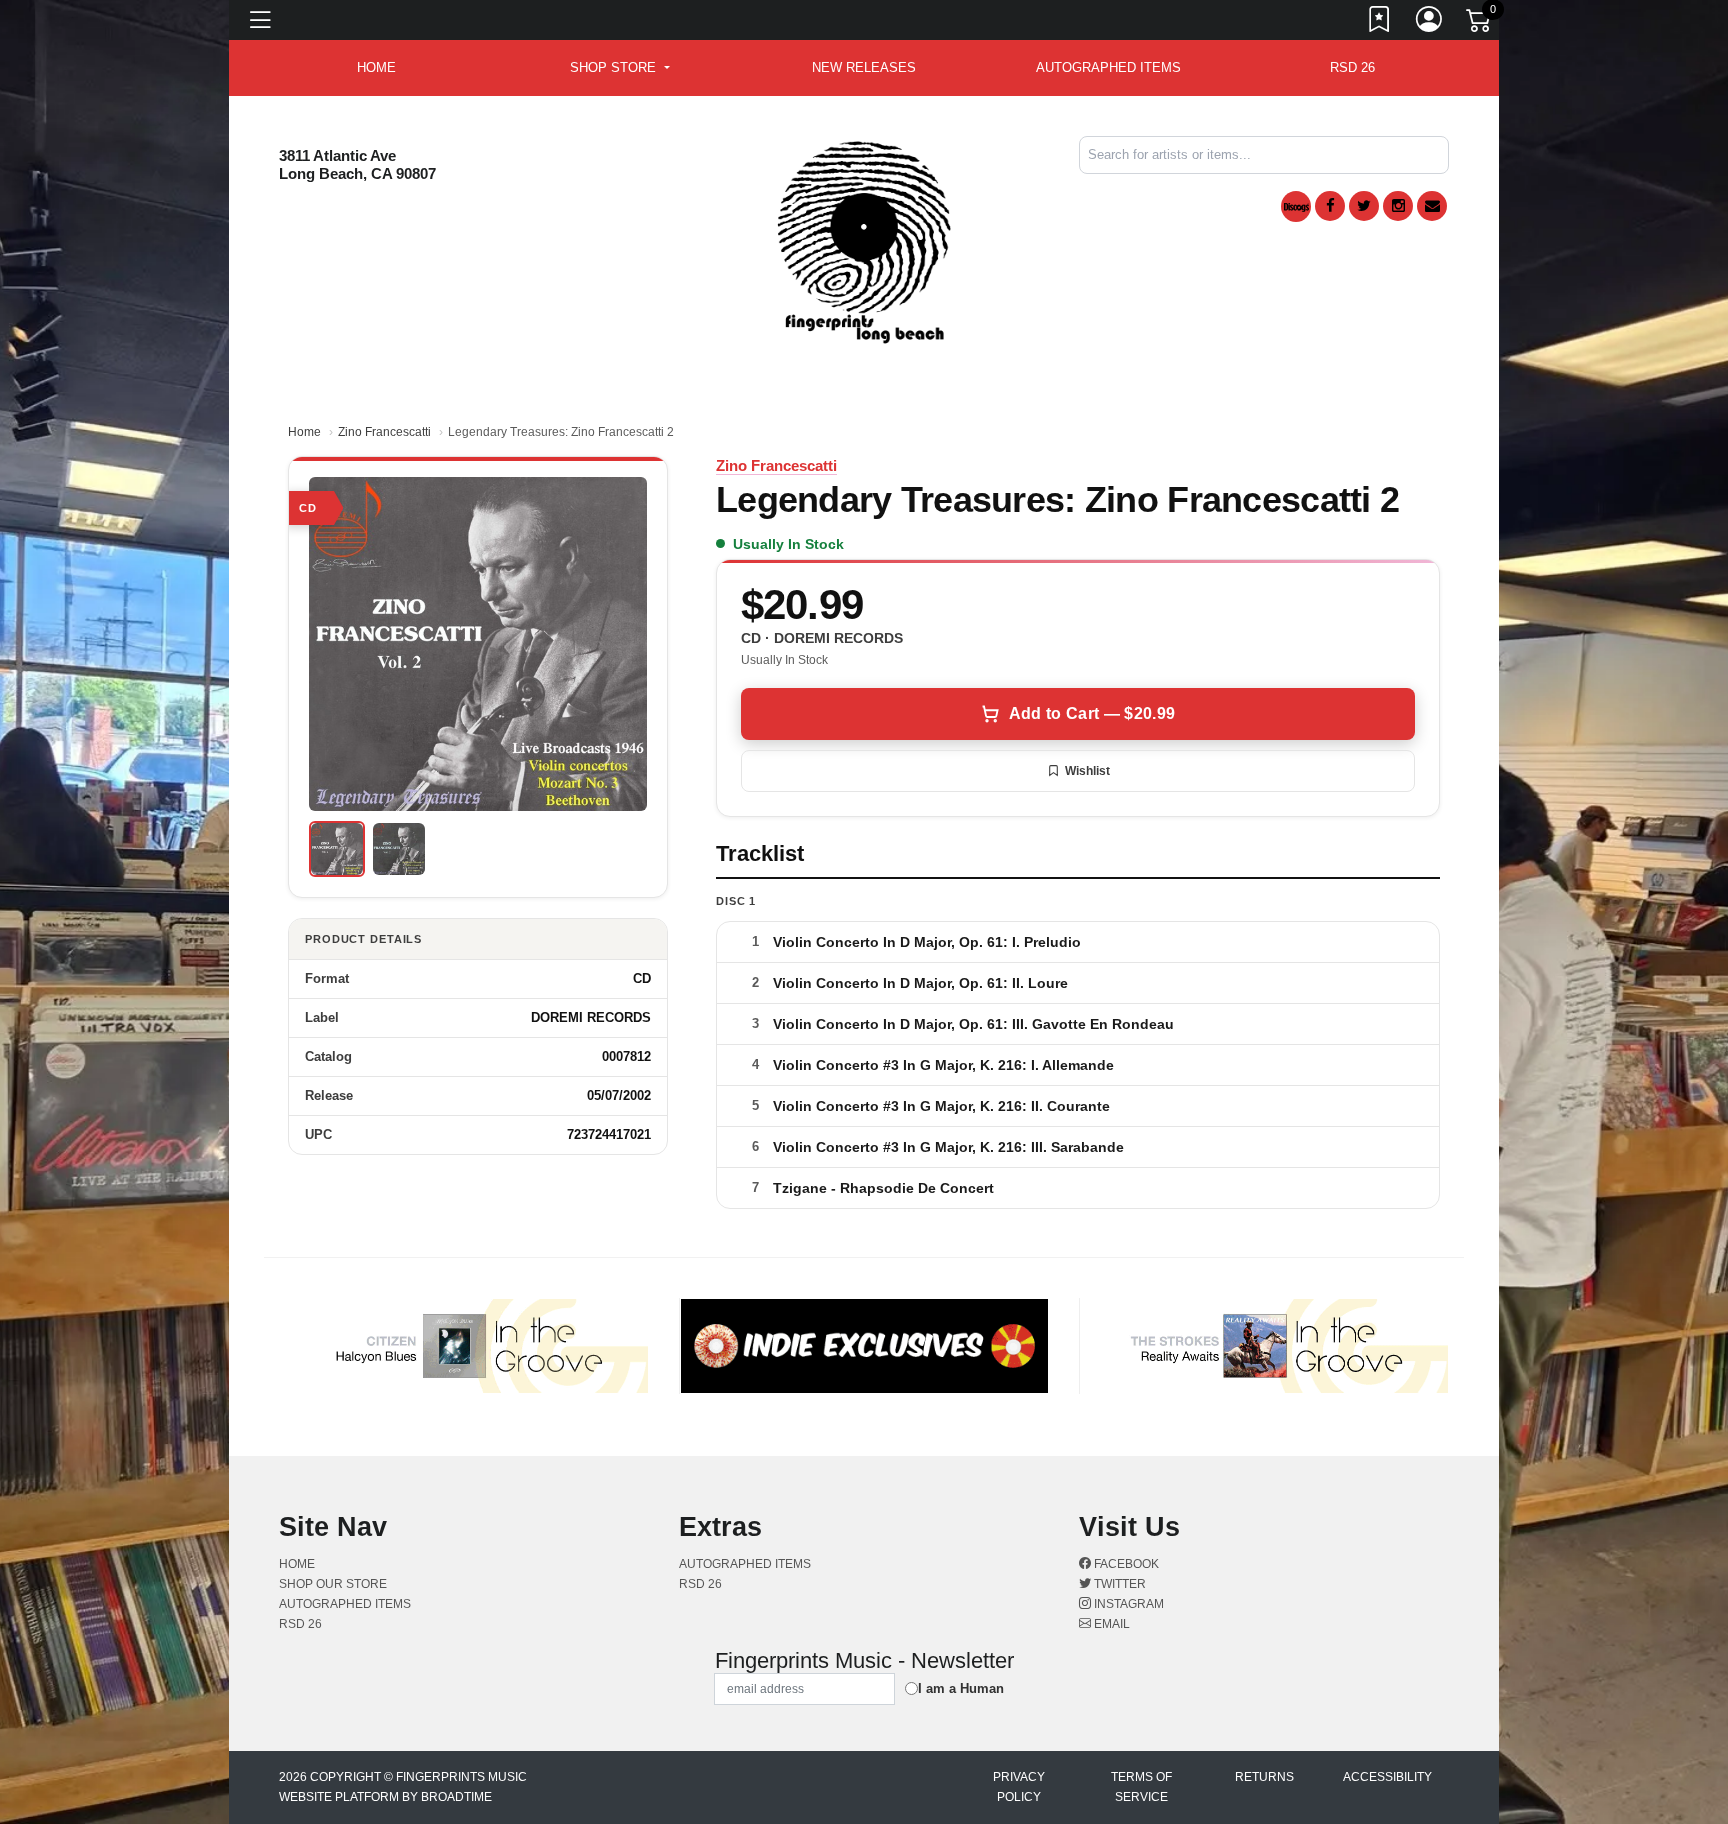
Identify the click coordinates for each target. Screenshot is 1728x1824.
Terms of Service (1141, 1787)
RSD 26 (1352, 67)
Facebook (1125, 1564)
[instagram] (1398, 206)
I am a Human (961, 1688)
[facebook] (1330, 206)
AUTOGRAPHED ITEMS (1108, 67)
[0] (1480, 24)
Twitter (1118, 1584)
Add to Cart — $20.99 (1092, 713)
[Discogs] (1296, 206)
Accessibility (1387, 1777)
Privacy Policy (1019, 1787)
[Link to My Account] (1430, 23)
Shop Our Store (333, 1584)
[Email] (1432, 206)
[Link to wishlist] (1380, 23)
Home (304, 432)
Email (1110, 1624)
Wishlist (1087, 771)
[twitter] (1364, 206)
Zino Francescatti (384, 432)
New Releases (864, 67)
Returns (1264, 1777)
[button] (619, 68)
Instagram (1127, 1604)
